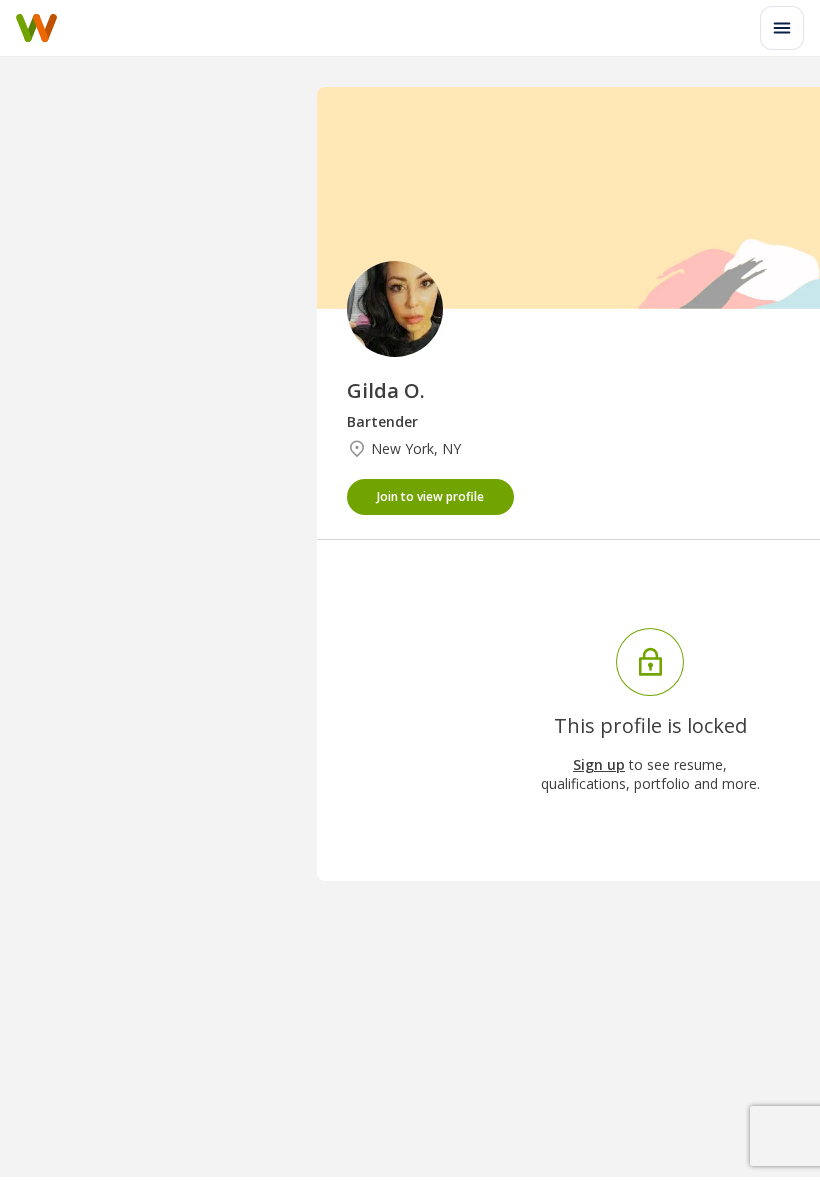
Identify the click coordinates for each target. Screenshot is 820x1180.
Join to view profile (430, 496)
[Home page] (36, 28)
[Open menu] (782, 28)
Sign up (599, 764)
